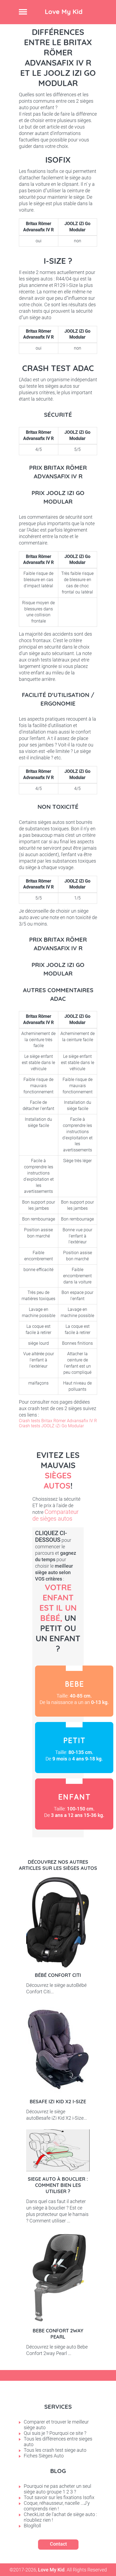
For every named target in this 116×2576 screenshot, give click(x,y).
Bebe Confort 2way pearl (58, 2334)
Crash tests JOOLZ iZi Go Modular (51, 1426)
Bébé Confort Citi (58, 1975)
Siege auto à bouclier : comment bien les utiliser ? (58, 2185)
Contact (58, 2544)
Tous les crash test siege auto (55, 2450)
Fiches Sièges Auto (44, 2456)
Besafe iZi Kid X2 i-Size (58, 2102)
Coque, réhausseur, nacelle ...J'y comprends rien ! (57, 2506)
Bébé (74, 1691)
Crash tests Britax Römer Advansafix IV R (58, 1421)
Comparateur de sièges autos (55, 1515)
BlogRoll (32, 2526)
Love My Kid (64, 12)
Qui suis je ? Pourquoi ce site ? (55, 2433)
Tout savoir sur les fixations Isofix (59, 2497)
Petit (74, 1748)
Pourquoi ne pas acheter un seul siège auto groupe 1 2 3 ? (57, 2489)
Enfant (74, 1804)
